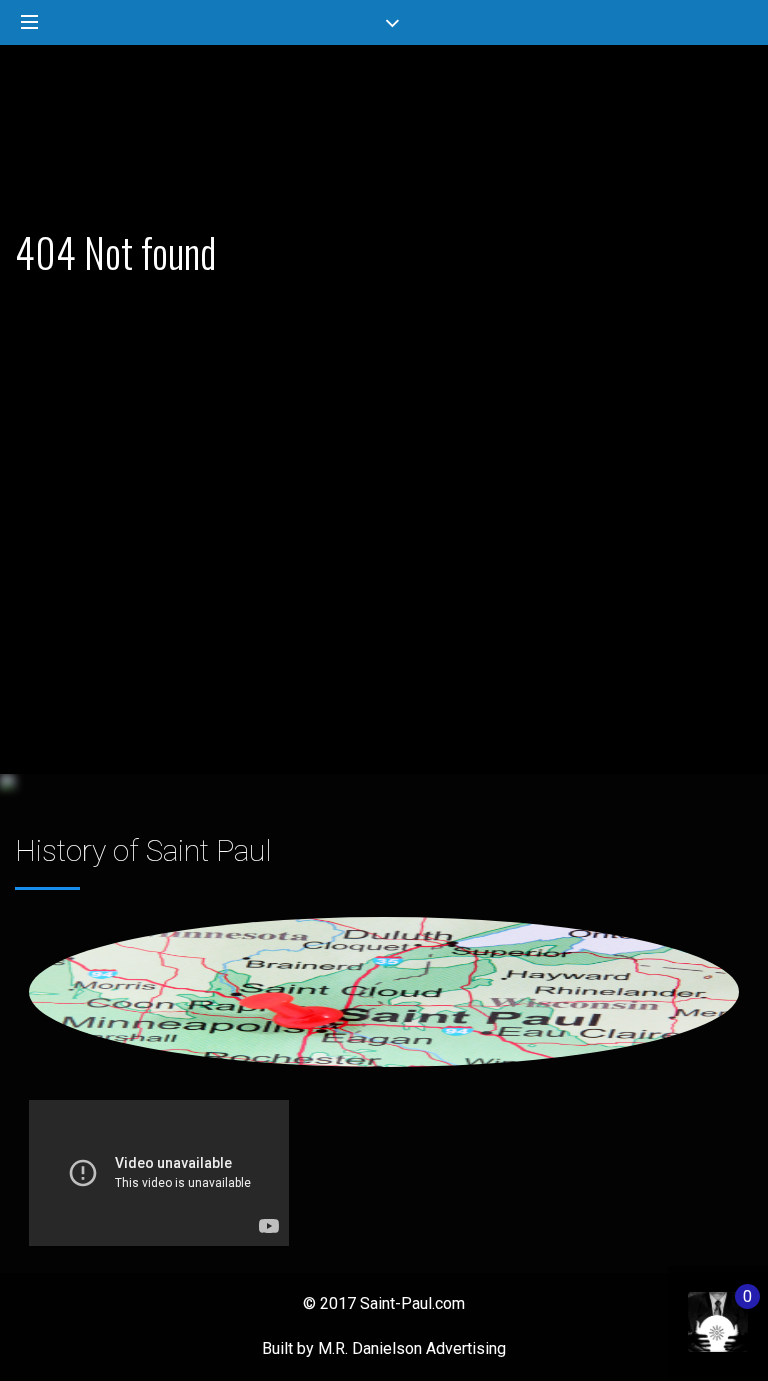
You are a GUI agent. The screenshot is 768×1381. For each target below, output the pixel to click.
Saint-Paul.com (412, 1303)
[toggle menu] (30, 23)
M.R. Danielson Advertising (412, 1348)
